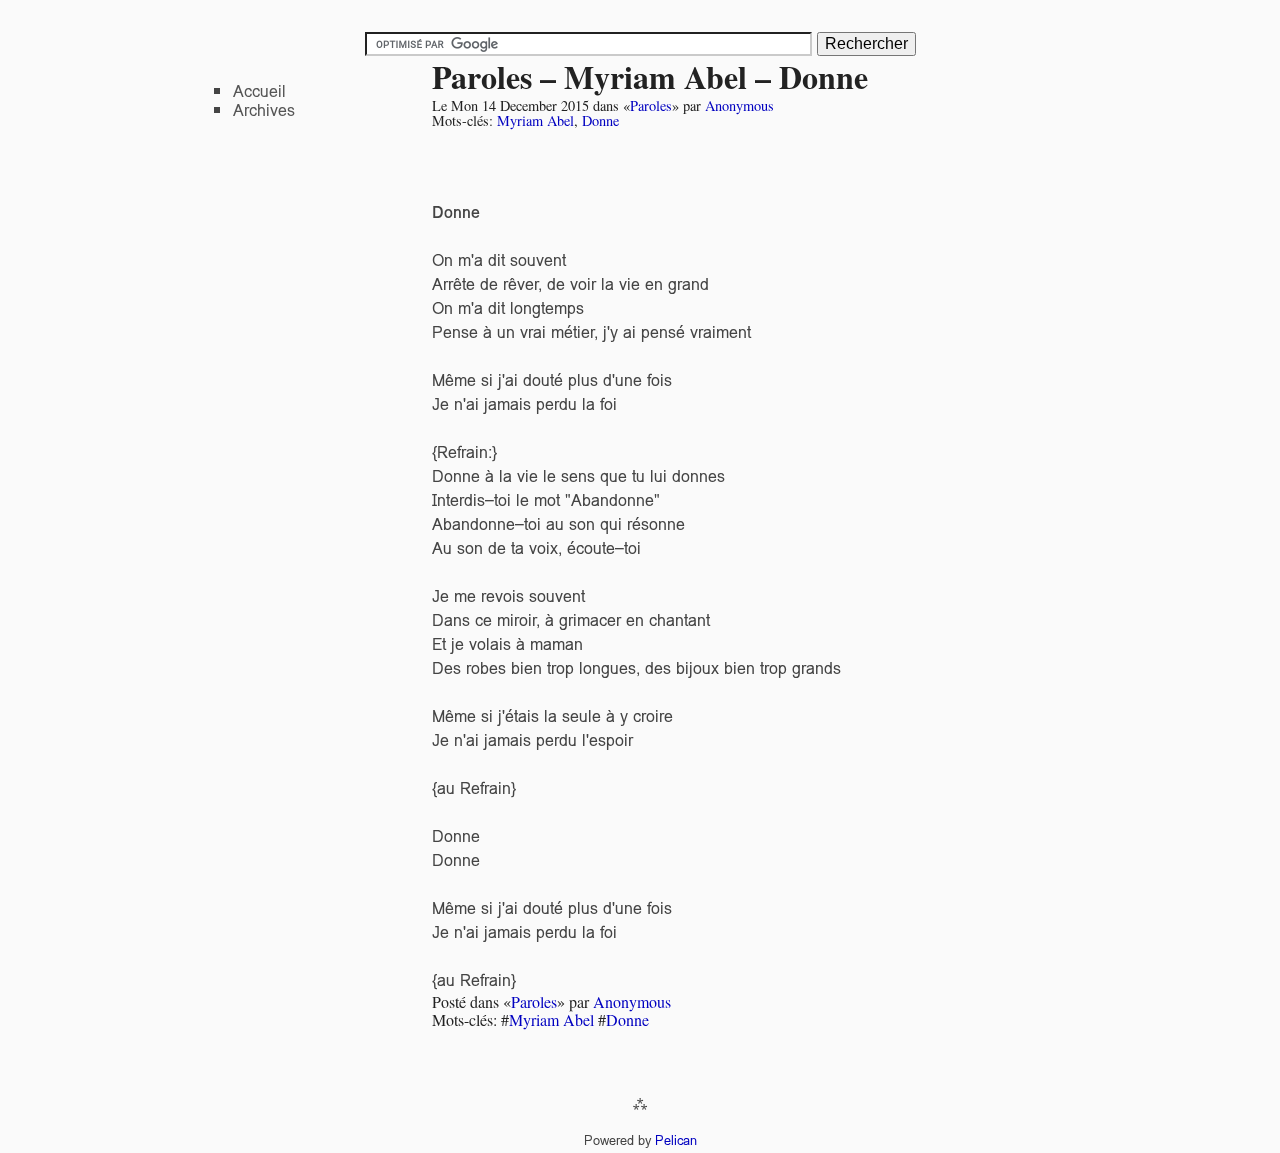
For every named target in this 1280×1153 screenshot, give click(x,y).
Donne (600, 120)
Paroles (651, 105)
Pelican (676, 1140)
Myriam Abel (535, 120)
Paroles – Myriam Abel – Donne (650, 76)
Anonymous (739, 105)
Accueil (259, 91)
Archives (264, 110)
